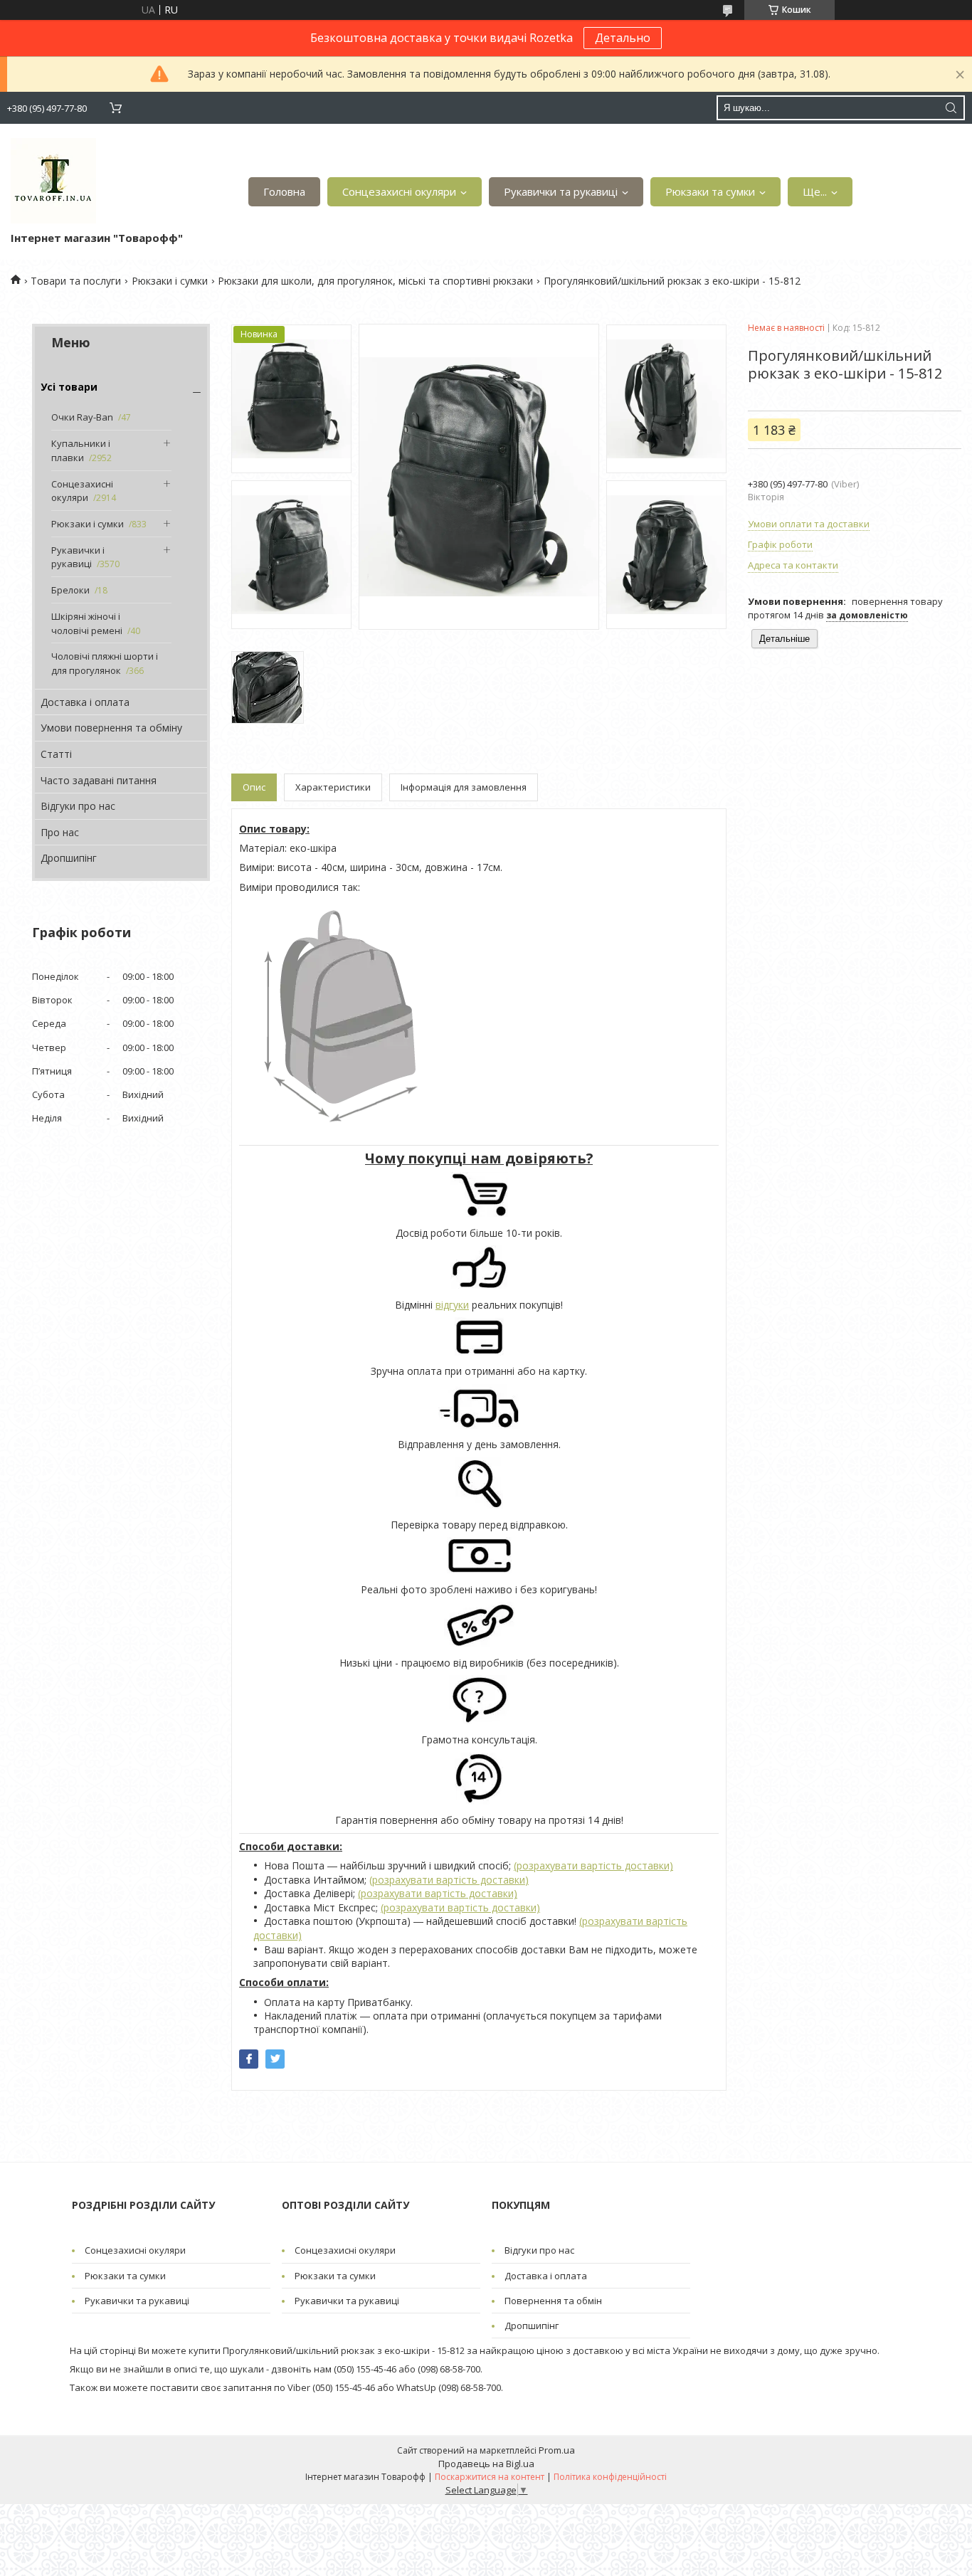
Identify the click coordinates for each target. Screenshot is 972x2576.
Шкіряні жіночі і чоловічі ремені (87, 623)
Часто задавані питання (99, 780)
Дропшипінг (69, 858)
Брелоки (70, 590)
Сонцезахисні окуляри (399, 191)
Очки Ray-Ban (82, 417)
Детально (623, 38)
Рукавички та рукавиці (561, 191)
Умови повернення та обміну (111, 728)
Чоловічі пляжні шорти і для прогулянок (105, 663)
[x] (275, 2059)
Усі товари (69, 387)
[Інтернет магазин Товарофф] (53, 181)
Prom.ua (557, 2450)
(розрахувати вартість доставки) (593, 1865)
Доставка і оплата (85, 702)
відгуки (452, 1305)
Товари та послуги (76, 281)
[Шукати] (951, 108)
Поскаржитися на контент (490, 2477)
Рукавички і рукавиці (78, 557)
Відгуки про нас (78, 806)
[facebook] (249, 2059)
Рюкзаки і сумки (170, 281)
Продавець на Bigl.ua (486, 2464)
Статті (56, 754)
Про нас (60, 832)
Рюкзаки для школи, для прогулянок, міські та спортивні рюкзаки (375, 281)
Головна (284, 191)
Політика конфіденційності (610, 2477)
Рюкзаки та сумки (710, 191)
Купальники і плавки (81, 450)
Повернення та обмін (553, 2301)
